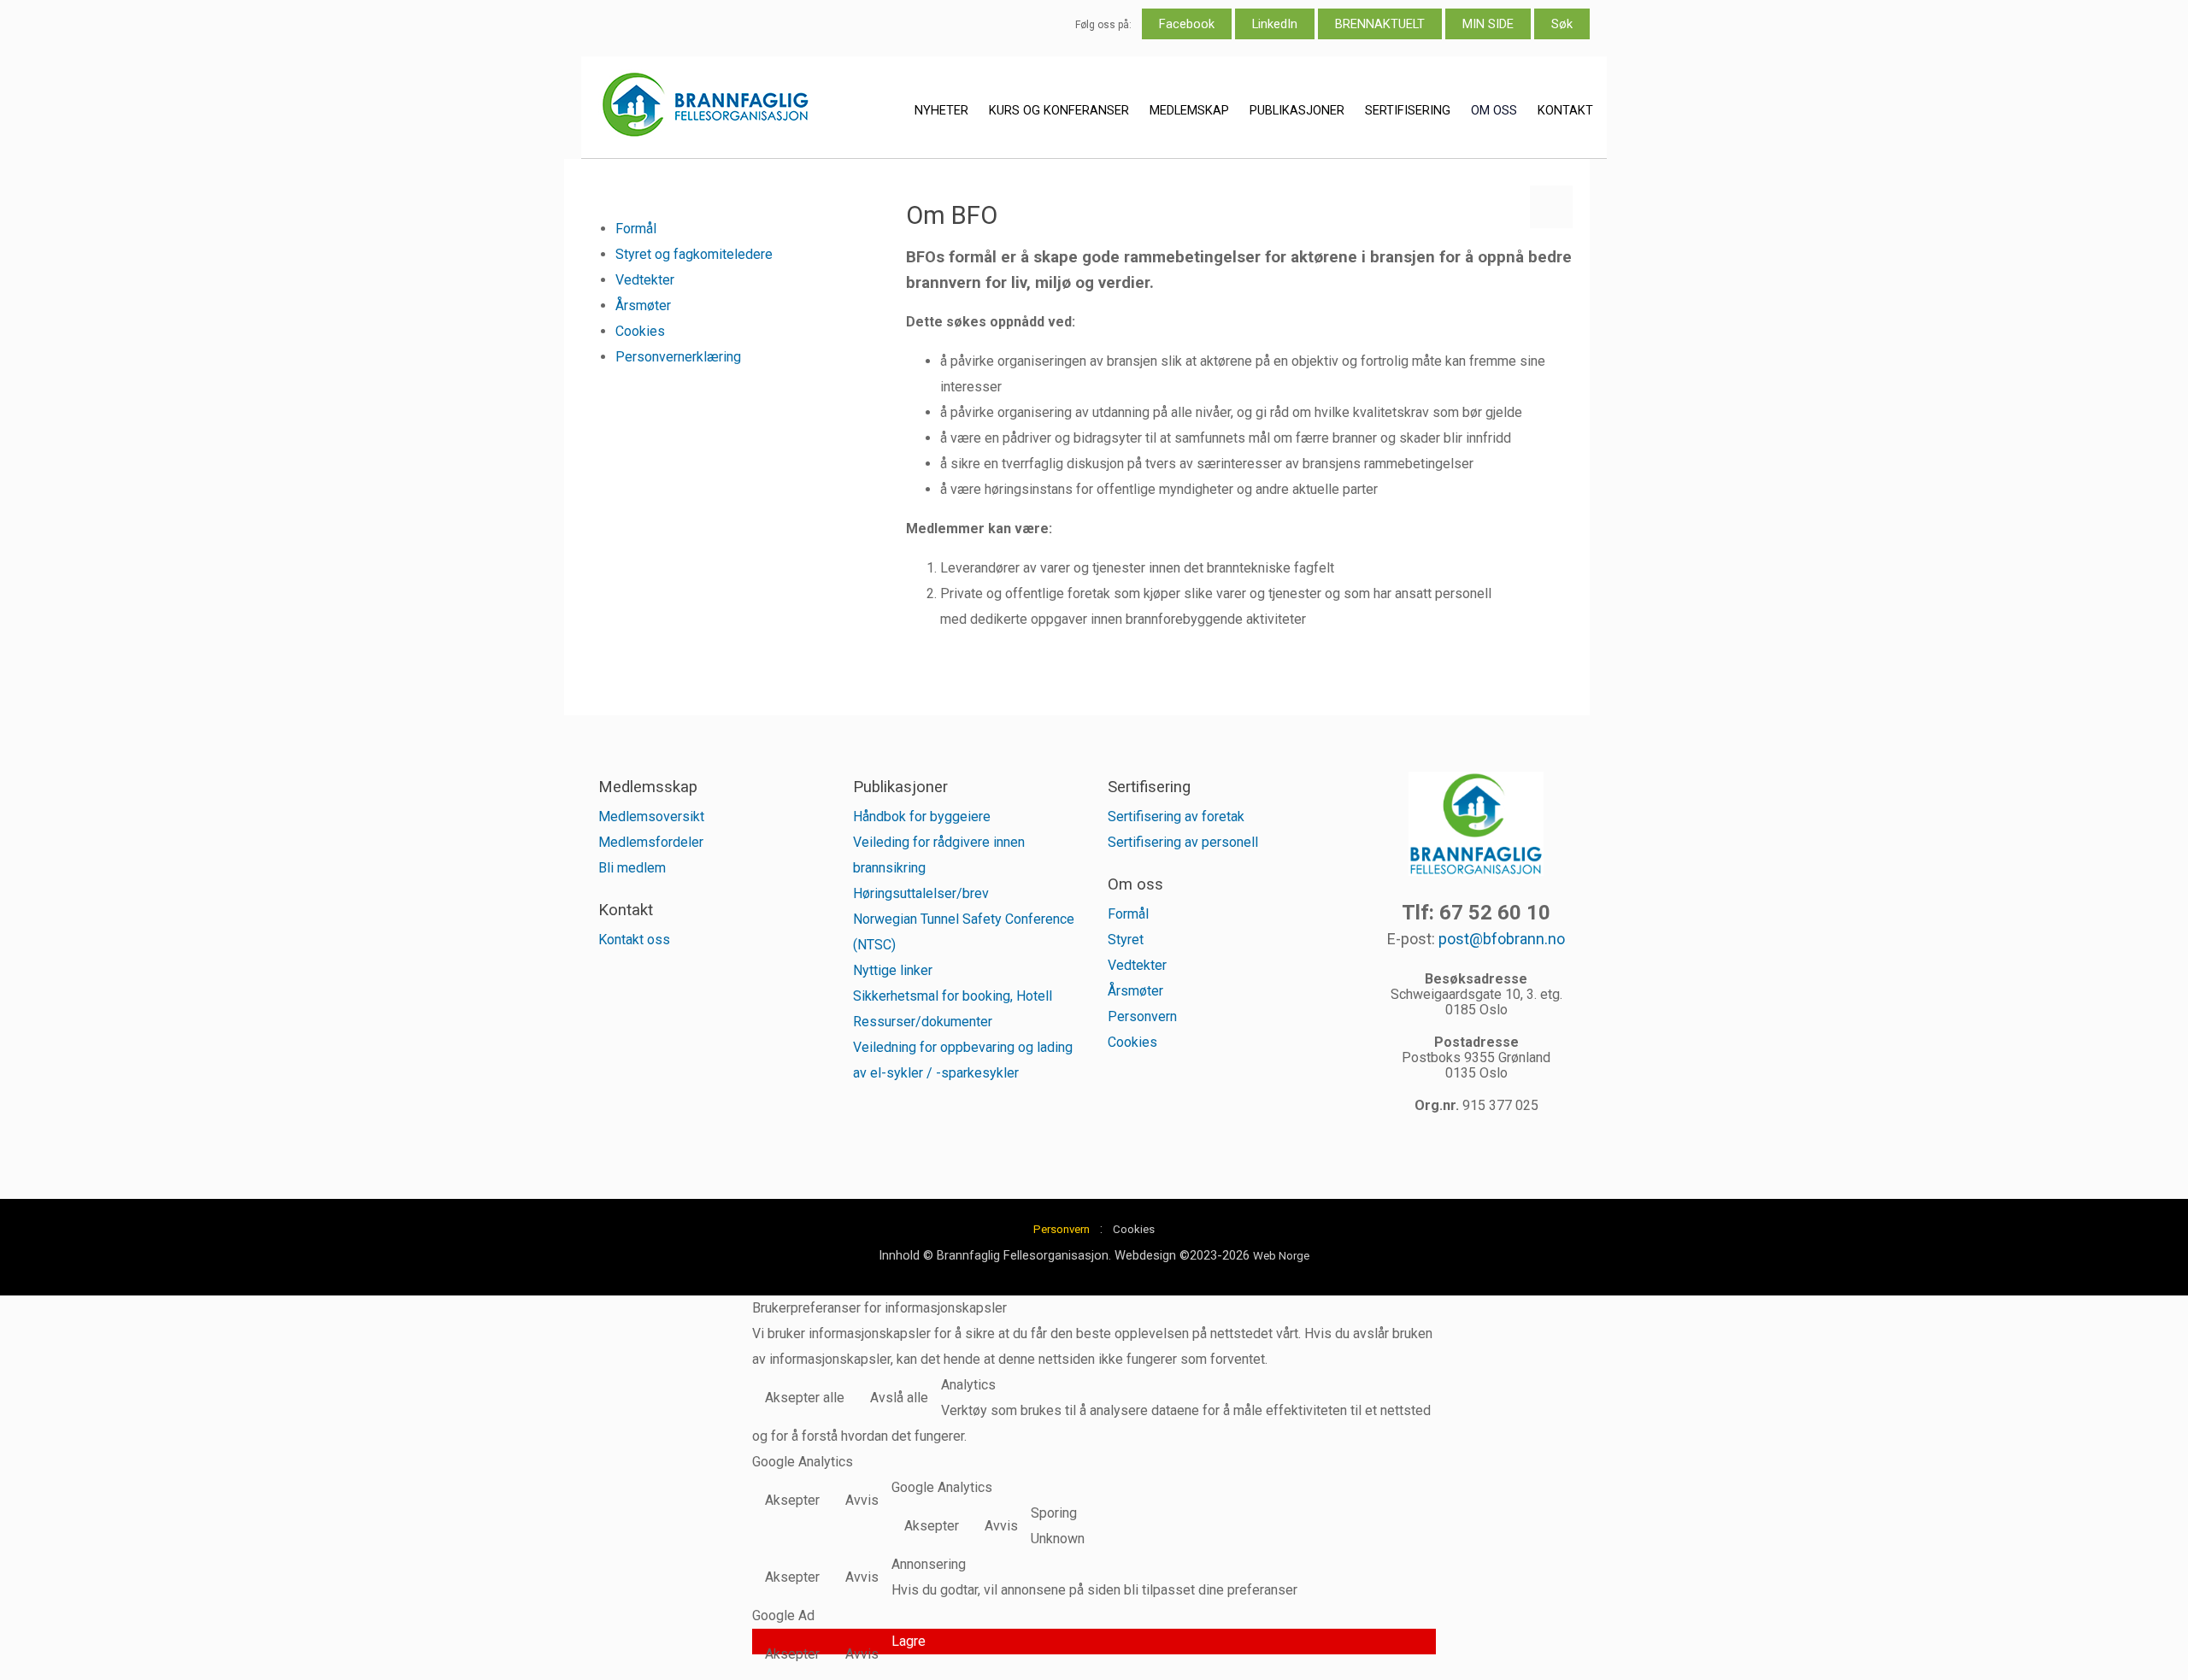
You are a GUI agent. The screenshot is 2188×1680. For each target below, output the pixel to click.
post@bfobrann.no (1502, 939)
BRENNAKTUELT (1380, 24)
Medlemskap (1189, 110)
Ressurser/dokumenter (923, 1022)
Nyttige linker (893, 970)
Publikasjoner (1297, 110)
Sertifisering (1408, 110)
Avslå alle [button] (899, 1398)
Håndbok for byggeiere (922, 817)
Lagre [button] (909, 1641)
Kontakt (1565, 110)
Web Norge (1281, 1256)
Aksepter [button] (792, 1500)
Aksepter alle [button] (805, 1398)
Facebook (1187, 24)
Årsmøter (643, 305)
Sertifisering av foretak (1176, 817)
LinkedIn (1275, 24)
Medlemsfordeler (651, 842)
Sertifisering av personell (1183, 842)
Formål (636, 229)
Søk (1562, 24)
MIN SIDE (1488, 24)
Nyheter (941, 110)
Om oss (1494, 110)
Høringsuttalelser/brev (921, 893)
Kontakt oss (634, 940)
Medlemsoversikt (651, 817)
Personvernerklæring (678, 357)
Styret (1126, 940)
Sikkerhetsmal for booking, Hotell (953, 996)
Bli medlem (632, 868)
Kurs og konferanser (1059, 110)
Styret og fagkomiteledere (694, 254)
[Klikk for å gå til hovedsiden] (705, 108)
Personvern (1142, 1016)
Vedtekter (645, 280)
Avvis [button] (862, 1500)
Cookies (640, 331)
